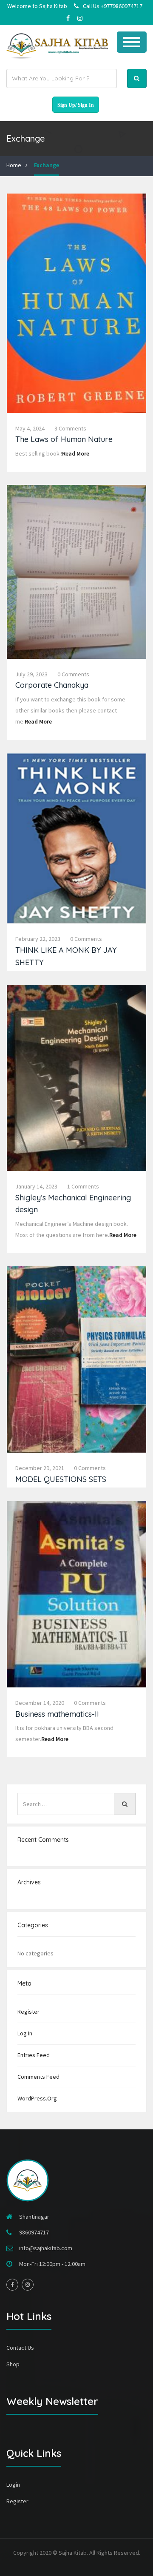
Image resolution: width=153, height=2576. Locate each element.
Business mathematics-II (57, 1714)
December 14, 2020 (40, 1703)
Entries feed (34, 2055)
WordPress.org (37, 2098)
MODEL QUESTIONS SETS (61, 1479)
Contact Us (20, 2348)
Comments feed (38, 2077)
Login (13, 2485)
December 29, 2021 (40, 1468)
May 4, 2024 (30, 428)
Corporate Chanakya (52, 685)
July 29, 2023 (31, 674)
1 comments (83, 1186)
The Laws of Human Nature (64, 439)
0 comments (73, 674)
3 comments (70, 428)
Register (28, 2012)
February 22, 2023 (38, 939)
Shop (13, 2364)
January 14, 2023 (36, 1186)
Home (14, 165)
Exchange (47, 165)
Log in (25, 2033)
